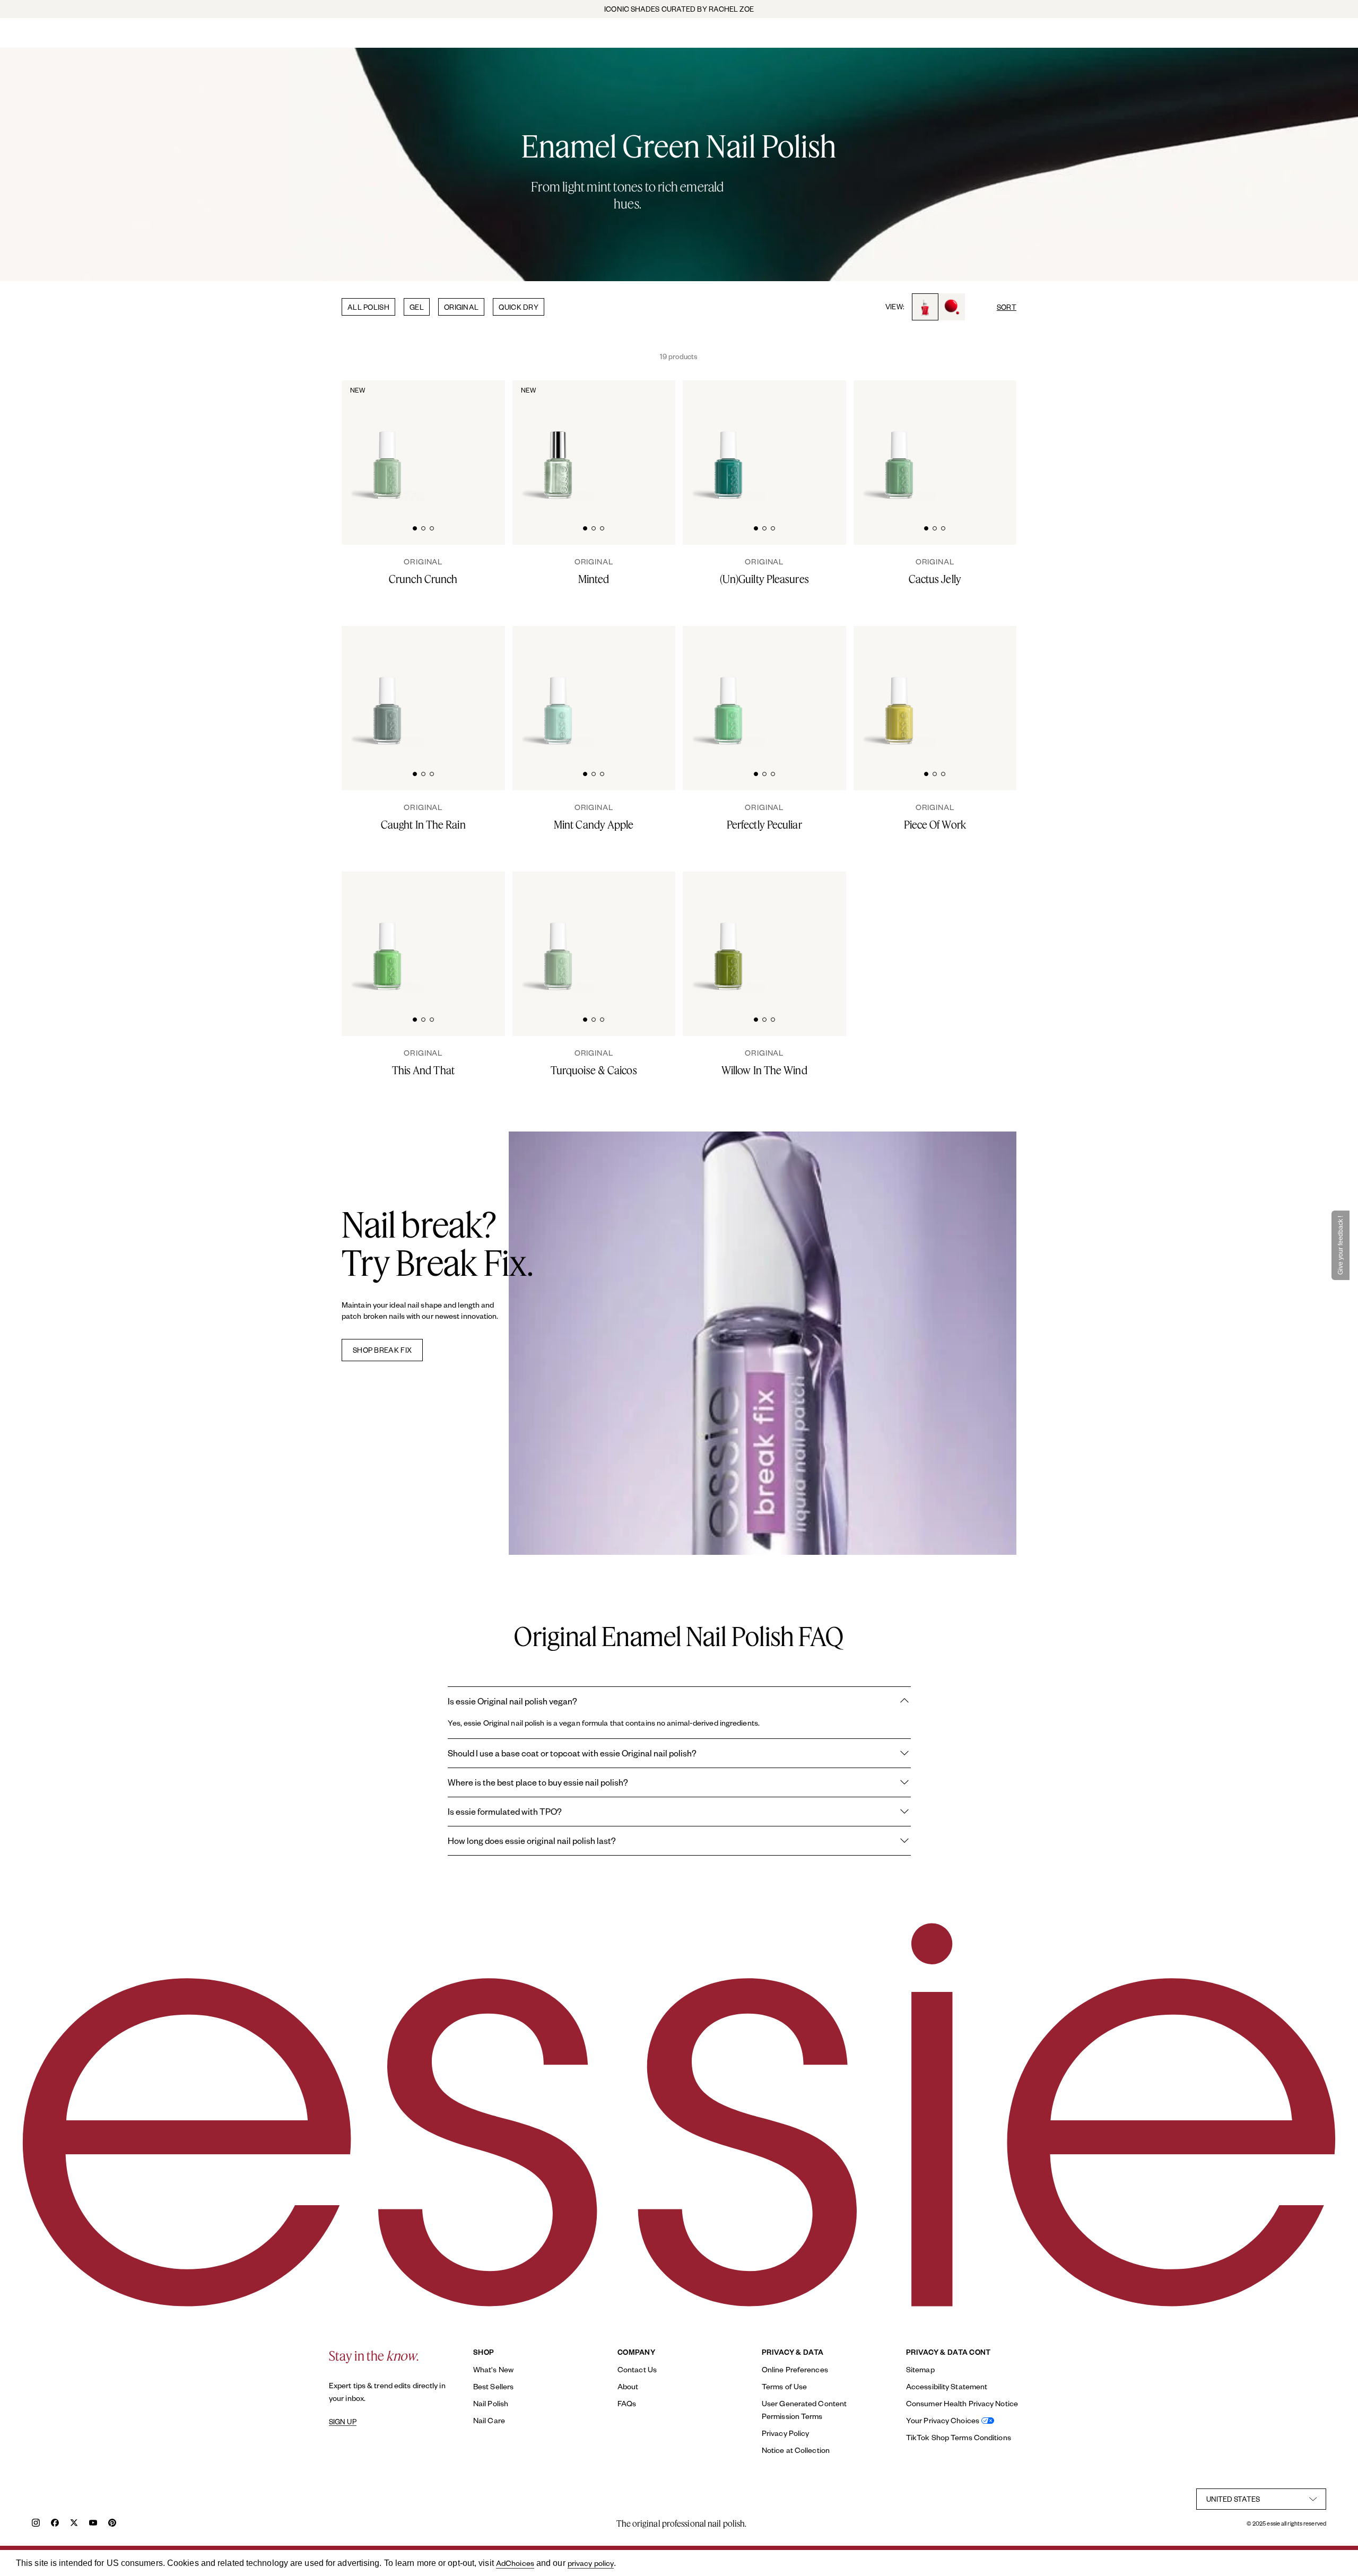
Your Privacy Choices (943, 2420)
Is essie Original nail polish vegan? (512, 1701)
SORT (1007, 307)
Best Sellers (493, 2386)
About (628, 2386)
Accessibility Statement (947, 2386)
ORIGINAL (461, 307)
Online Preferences (795, 2369)
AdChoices (515, 2563)
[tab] (415, 527)
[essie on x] (74, 2524)
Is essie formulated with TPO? (505, 1811)
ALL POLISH (368, 307)
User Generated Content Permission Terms (804, 2410)
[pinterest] (112, 2524)
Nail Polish (491, 2403)
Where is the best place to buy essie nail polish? (538, 1782)
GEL (417, 307)
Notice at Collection (796, 2450)
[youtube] (93, 2524)
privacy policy (591, 2563)
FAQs (627, 2403)
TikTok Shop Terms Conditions (959, 2437)
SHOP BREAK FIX (382, 1350)
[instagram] (36, 2524)
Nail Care (489, 2420)
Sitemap (920, 2369)
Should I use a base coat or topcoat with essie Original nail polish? (572, 1753)
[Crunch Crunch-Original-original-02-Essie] (478, 441)
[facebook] (55, 2524)
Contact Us (637, 2369)
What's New (493, 2369)
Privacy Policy (785, 2433)
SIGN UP (343, 2422)
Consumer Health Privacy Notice (962, 2403)
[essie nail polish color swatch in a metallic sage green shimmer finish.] (649, 441)
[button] (1340, 1245)
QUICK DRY (519, 307)
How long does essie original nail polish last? (532, 1840)
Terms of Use (784, 2386)
